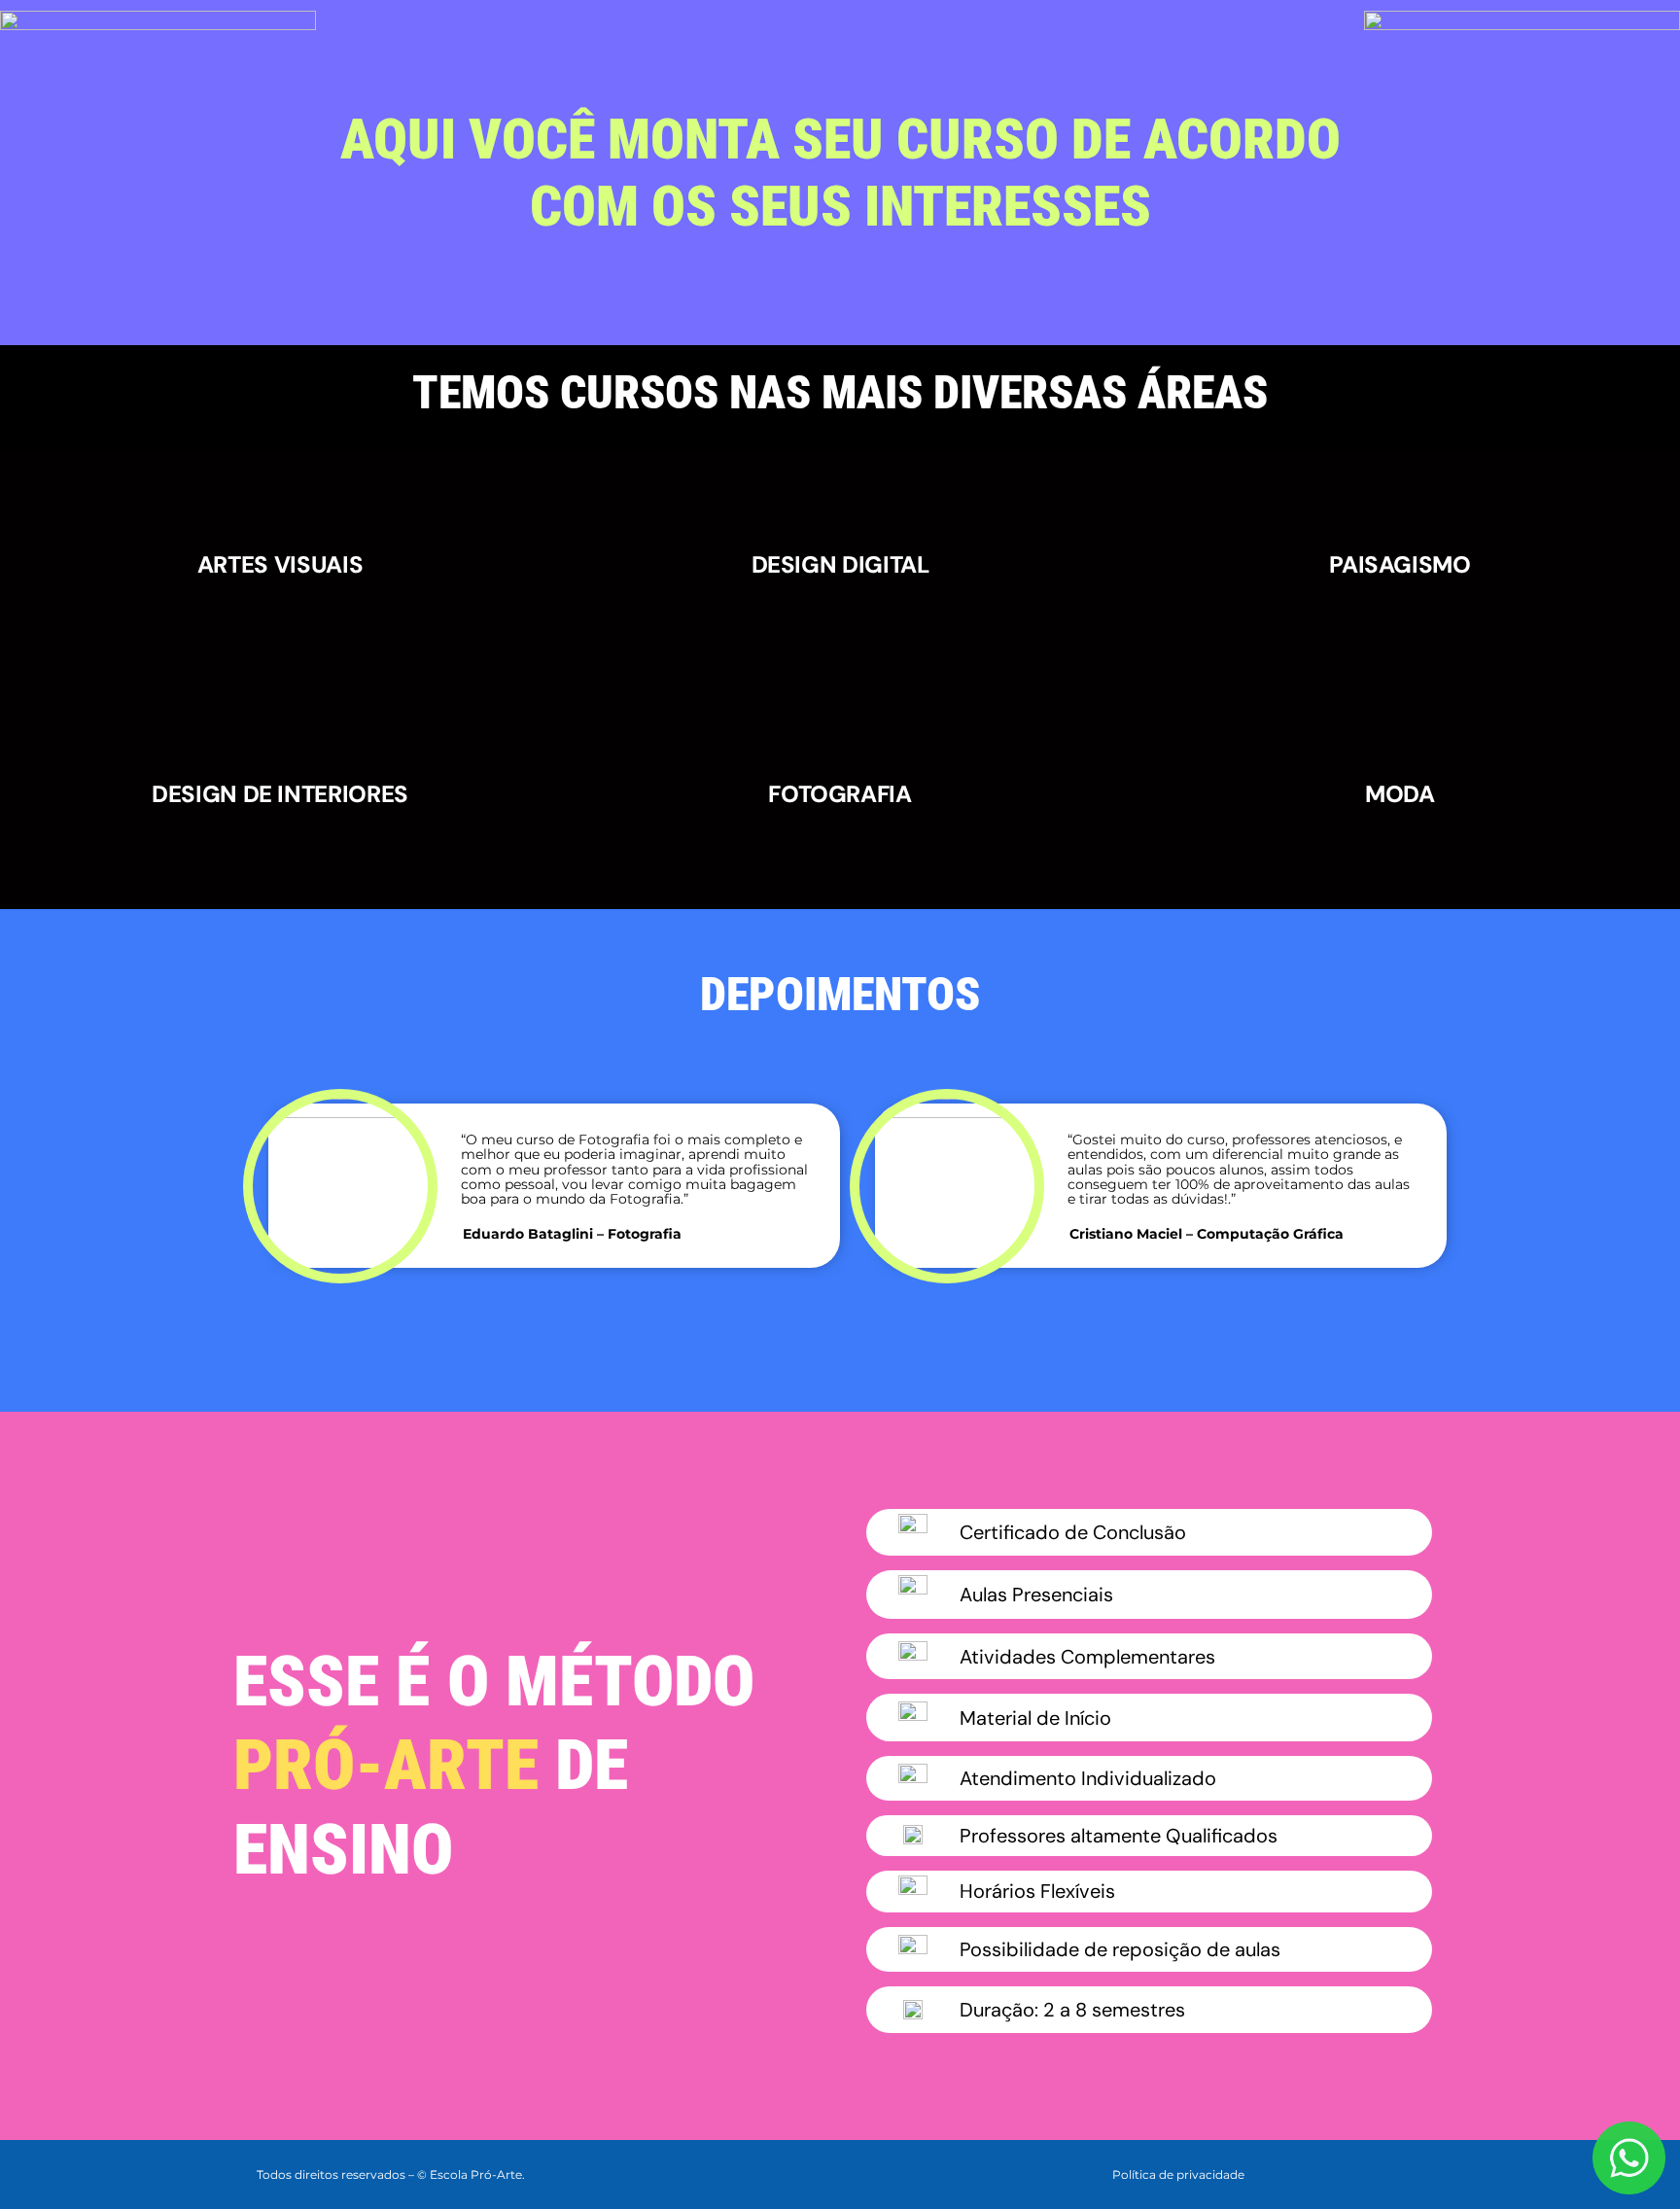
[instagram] (1386, 2172)
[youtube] (1417, 2172)
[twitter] (1355, 2172)
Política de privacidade (1178, 2174)
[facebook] (1324, 2172)
